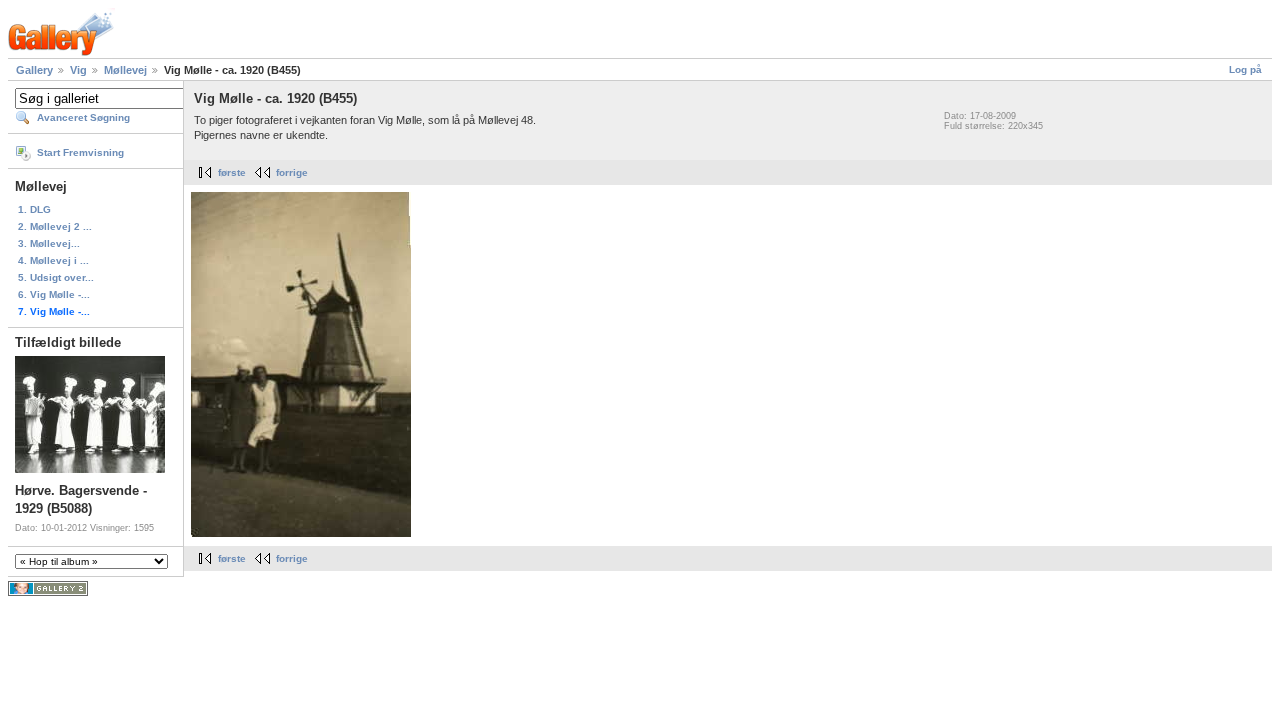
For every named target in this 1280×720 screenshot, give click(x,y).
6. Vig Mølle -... (54, 294)
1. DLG (34, 209)
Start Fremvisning (80, 152)
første (232, 172)
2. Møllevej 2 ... (55, 226)
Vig (78, 70)
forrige (292, 172)
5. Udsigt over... (56, 277)
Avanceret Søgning (83, 117)
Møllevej (125, 70)
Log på (1245, 69)
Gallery (34, 70)
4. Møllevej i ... (53, 260)
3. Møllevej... (49, 243)
